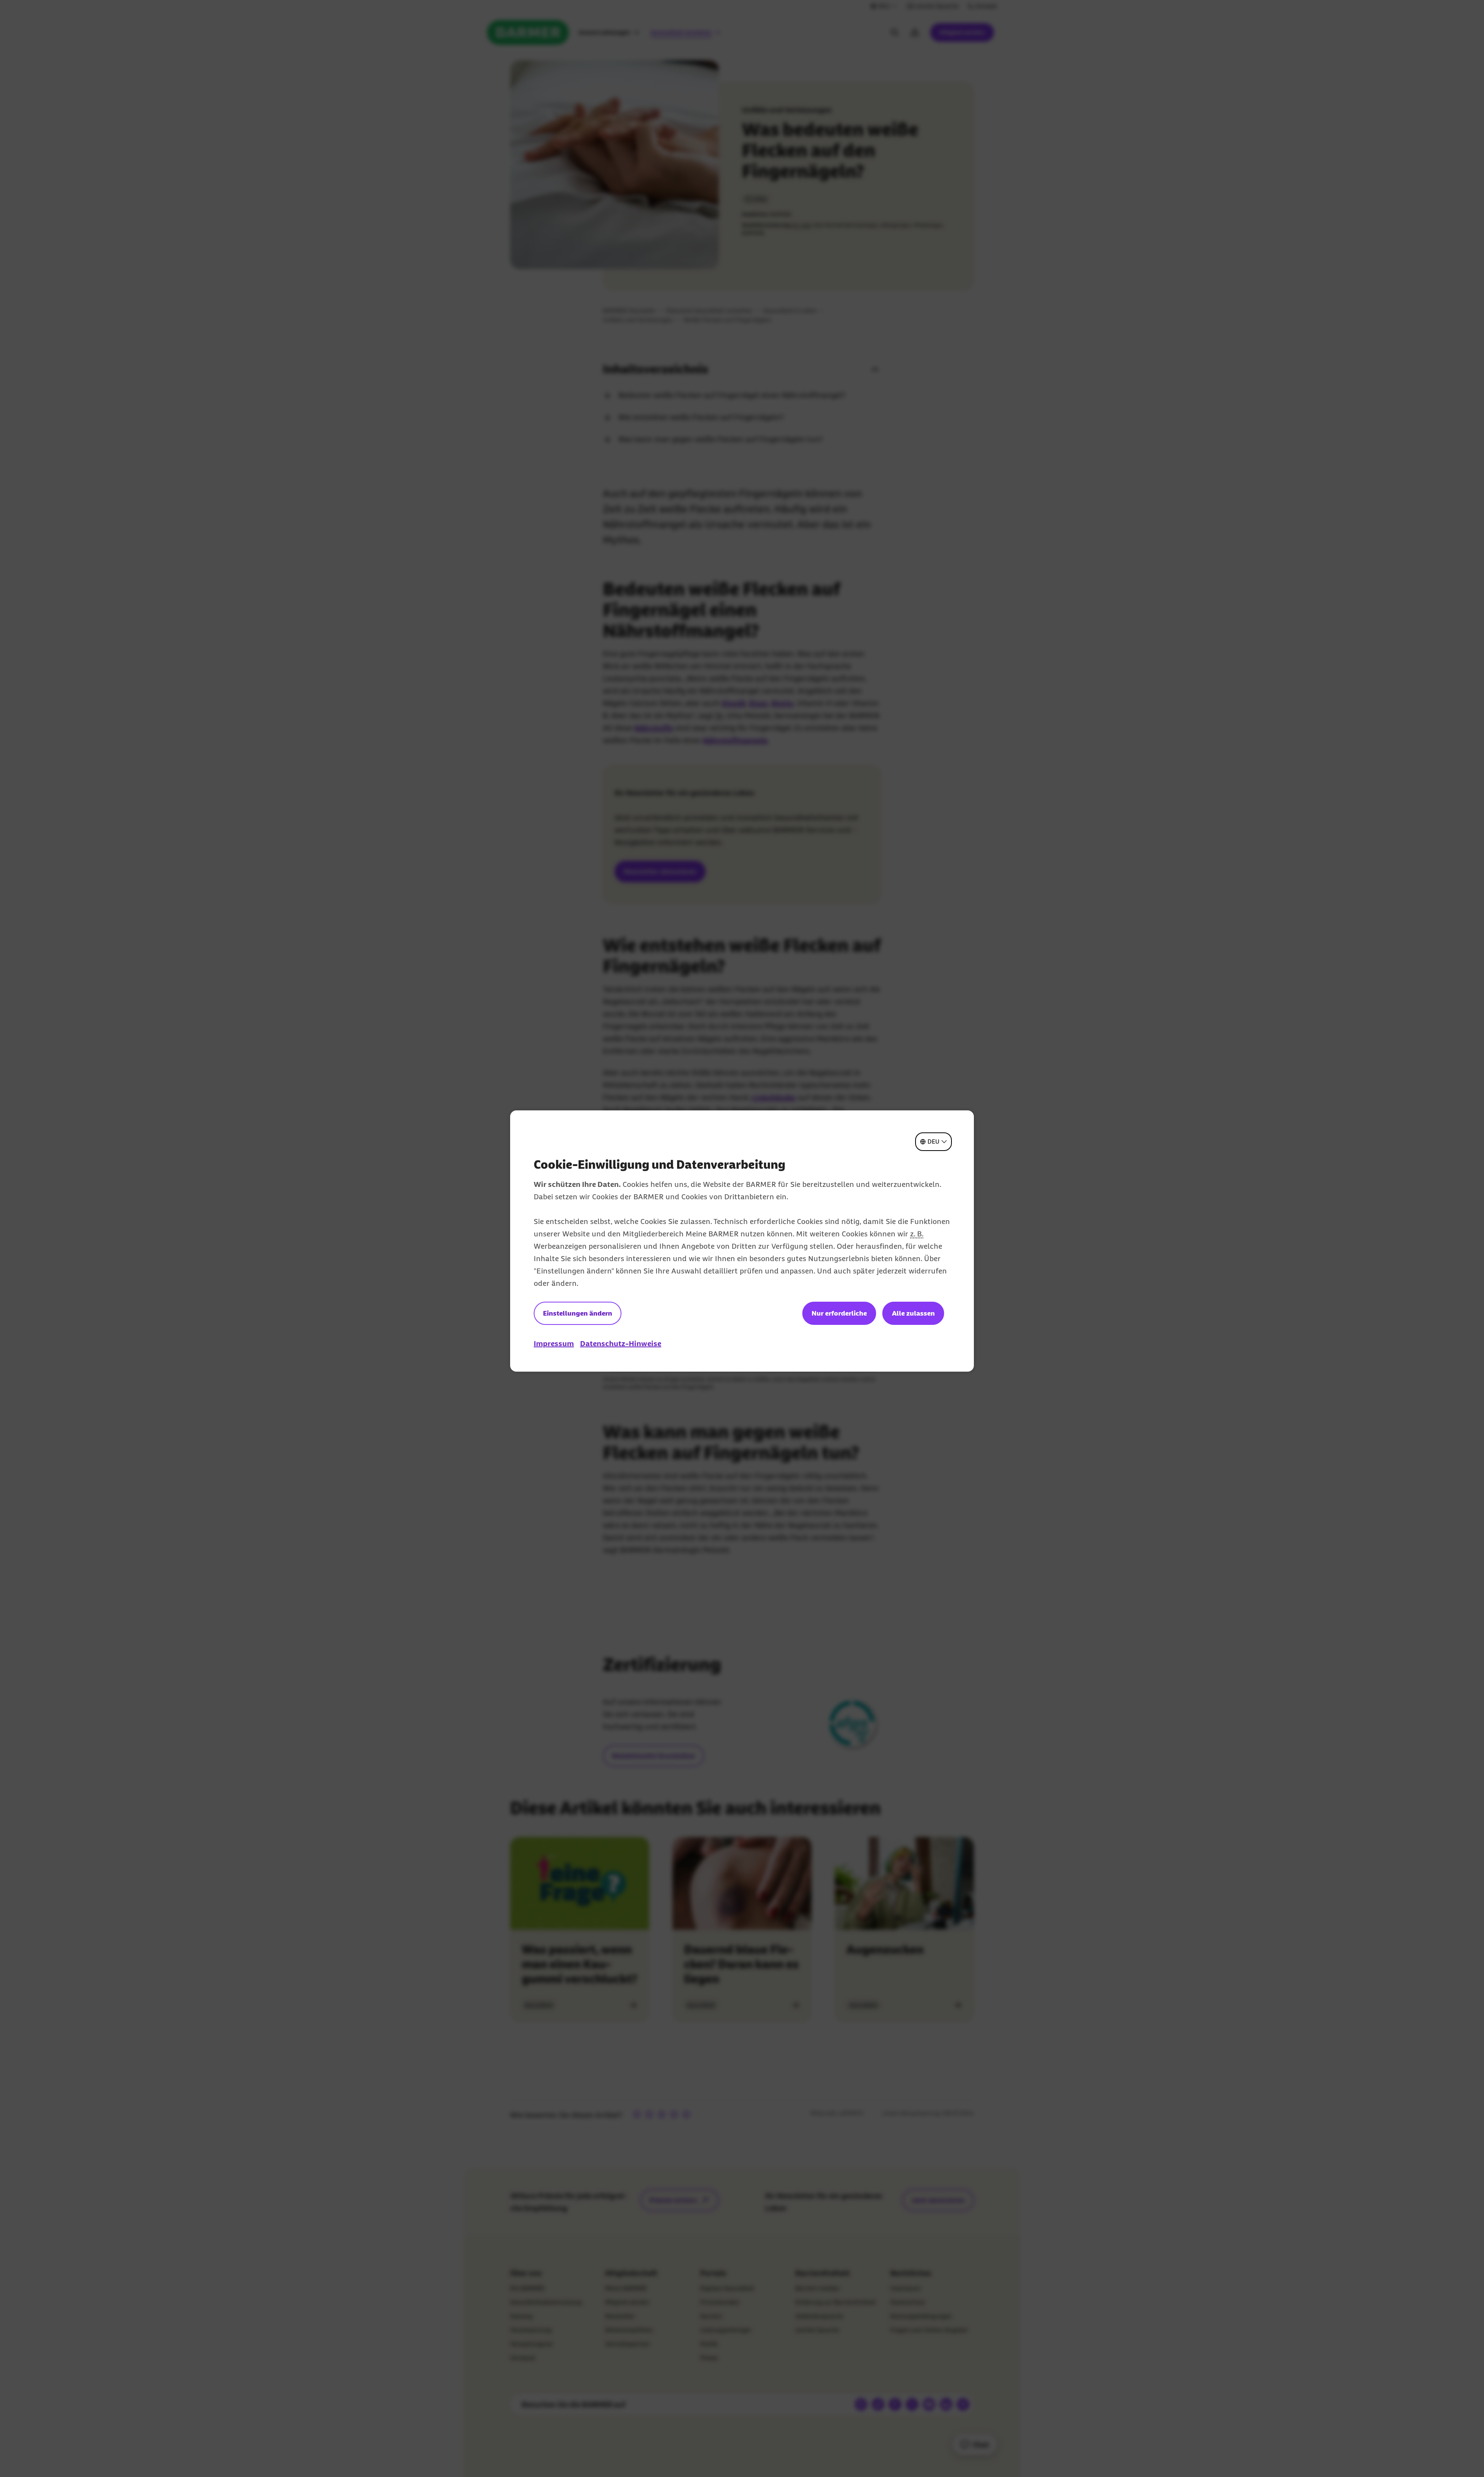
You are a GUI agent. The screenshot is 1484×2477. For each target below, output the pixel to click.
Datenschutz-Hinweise (621, 1343)
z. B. (917, 1234)
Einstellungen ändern (578, 1313)
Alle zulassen (913, 1313)
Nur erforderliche (839, 1313)
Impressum (554, 1343)
